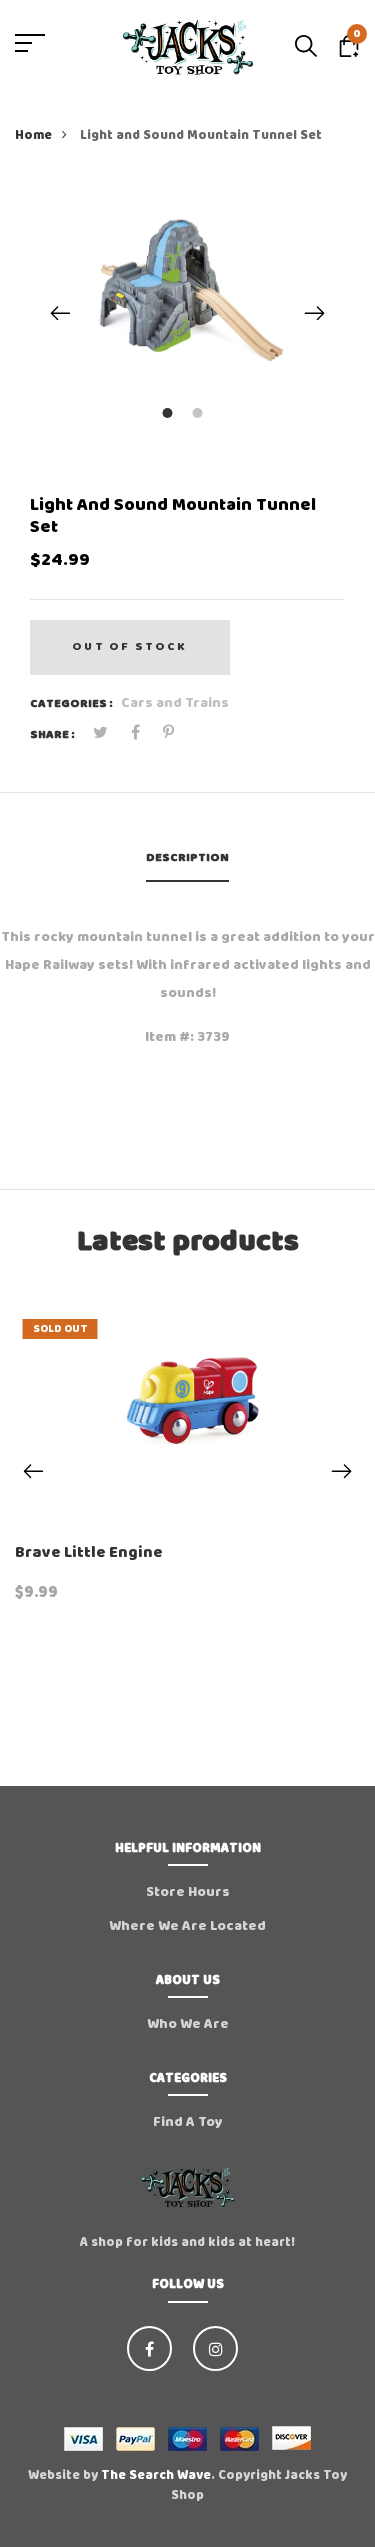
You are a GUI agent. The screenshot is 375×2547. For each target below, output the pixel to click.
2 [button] (200, 414)
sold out (60, 1329)
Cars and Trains (175, 703)
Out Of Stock (129, 646)
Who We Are (188, 2024)
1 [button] (170, 414)
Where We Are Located (187, 1926)
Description (187, 857)
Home (33, 135)
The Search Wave (156, 2475)
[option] (187, 282)
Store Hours (188, 1892)
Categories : (71, 704)
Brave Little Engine (89, 1552)
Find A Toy (188, 2122)
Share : (52, 735)
